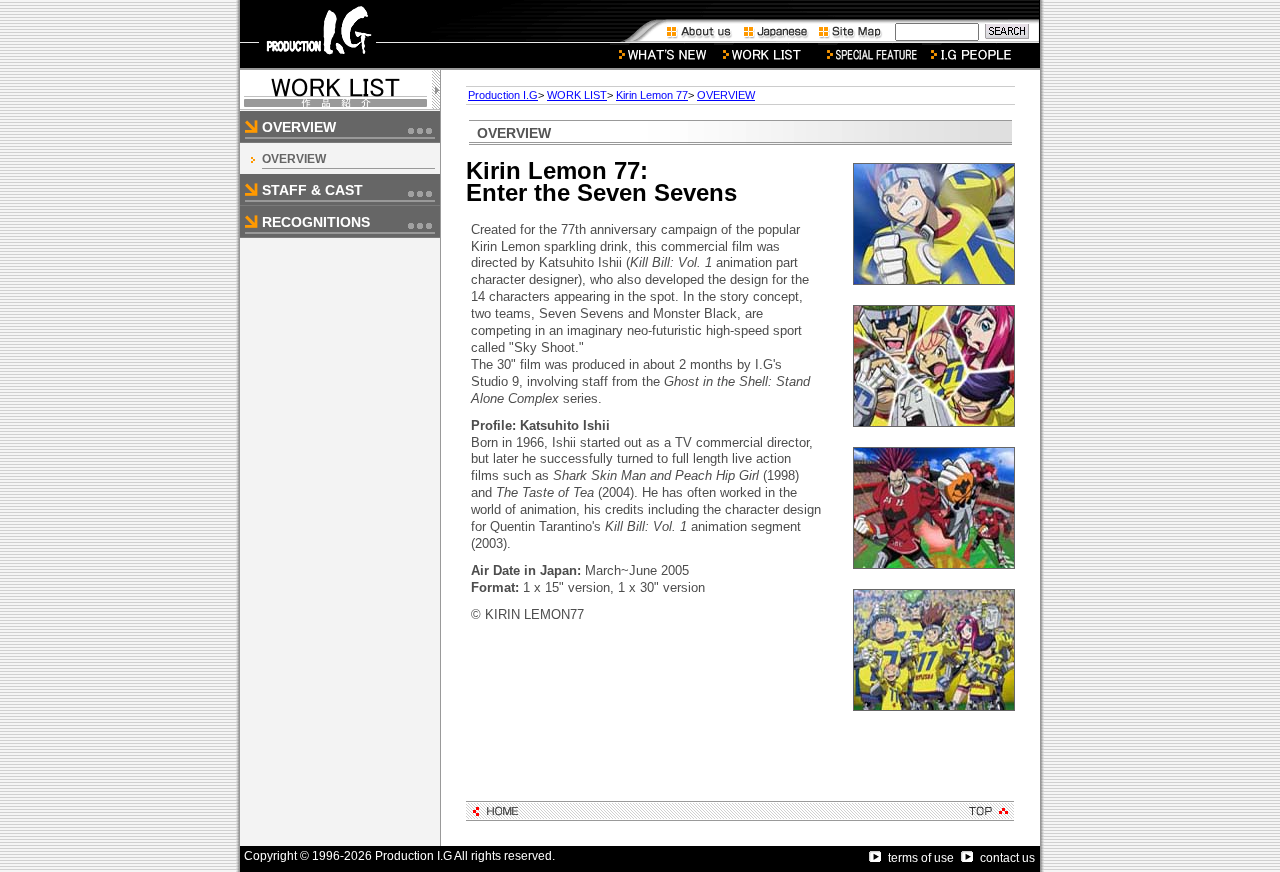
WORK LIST (577, 95)
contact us (1007, 858)
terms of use (921, 858)
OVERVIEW (294, 159)
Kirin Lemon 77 (652, 95)
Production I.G (503, 95)
